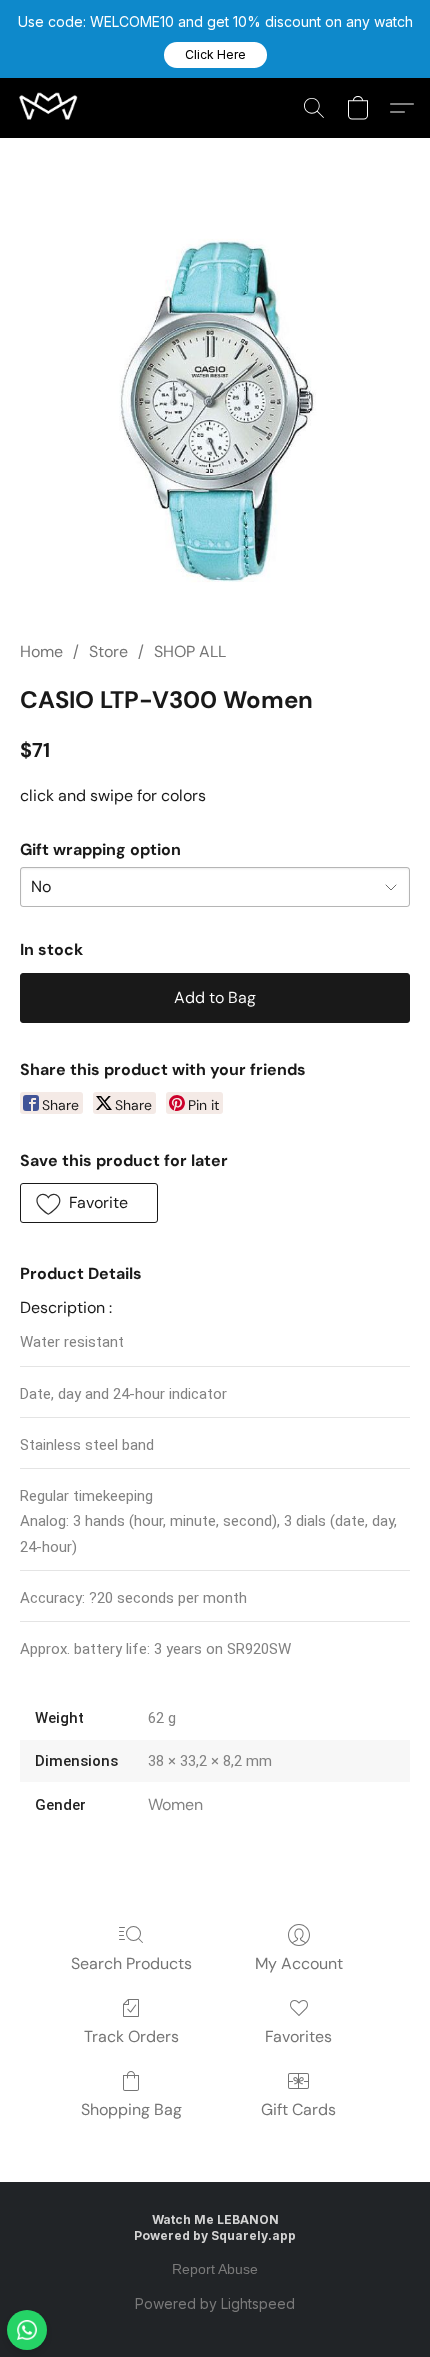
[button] (215, 55)
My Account (299, 1963)
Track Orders (131, 2036)
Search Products (131, 1963)
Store (108, 651)
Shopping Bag (131, 2109)
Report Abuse (215, 2269)
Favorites (298, 2036)
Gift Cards (298, 2109)
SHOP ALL (190, 651)
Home (41, 651)
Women (175, 1804)
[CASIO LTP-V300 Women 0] (215, 413)
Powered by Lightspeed (215, 2303)
